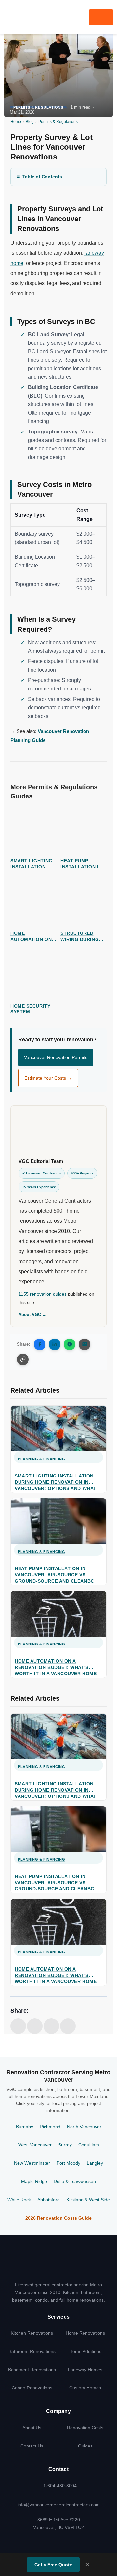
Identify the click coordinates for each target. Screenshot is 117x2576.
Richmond (50, 2127)
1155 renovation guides (43, 1294)
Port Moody (68, 2163)
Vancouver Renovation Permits (56, 1057)
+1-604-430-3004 (59, 2486)
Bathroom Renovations (32, 2351)
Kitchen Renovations (32, 2333)
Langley (95, 2163)
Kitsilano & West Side (88, 2200)
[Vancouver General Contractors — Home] (58, 2265)
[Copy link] (23, 1359)
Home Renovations (85, 2333)
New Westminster (32, 2163)
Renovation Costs (85, 2428)
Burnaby (25, 2127)
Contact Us (32, 2446)
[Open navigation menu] (101, 17)
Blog (30, 122)
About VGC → (32, 1315)
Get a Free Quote (53, 2565)
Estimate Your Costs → (48, 1078)
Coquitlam (89, 2145)
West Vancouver (35, 2145)
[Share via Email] (84, 1344)
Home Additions (85, 2351)
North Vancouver (84, 2127)
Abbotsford (49, 2200)
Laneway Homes (85, 2370)
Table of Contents (42, 177)
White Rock (19, 2200)
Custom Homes (85, 2388)
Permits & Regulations (38, 107)
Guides (85, 2446)
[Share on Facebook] (40, 1344)
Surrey (65, 2145)
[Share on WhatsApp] (70, 1344)
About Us (32, 2428)
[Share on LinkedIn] (55, 1344)
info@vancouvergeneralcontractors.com (59, 2505)
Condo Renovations (32, 2388)
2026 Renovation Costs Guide (58, 2218)
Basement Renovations (32, 2370)
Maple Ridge (34, 2182)
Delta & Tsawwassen (75, 2182)
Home (16, 122)
